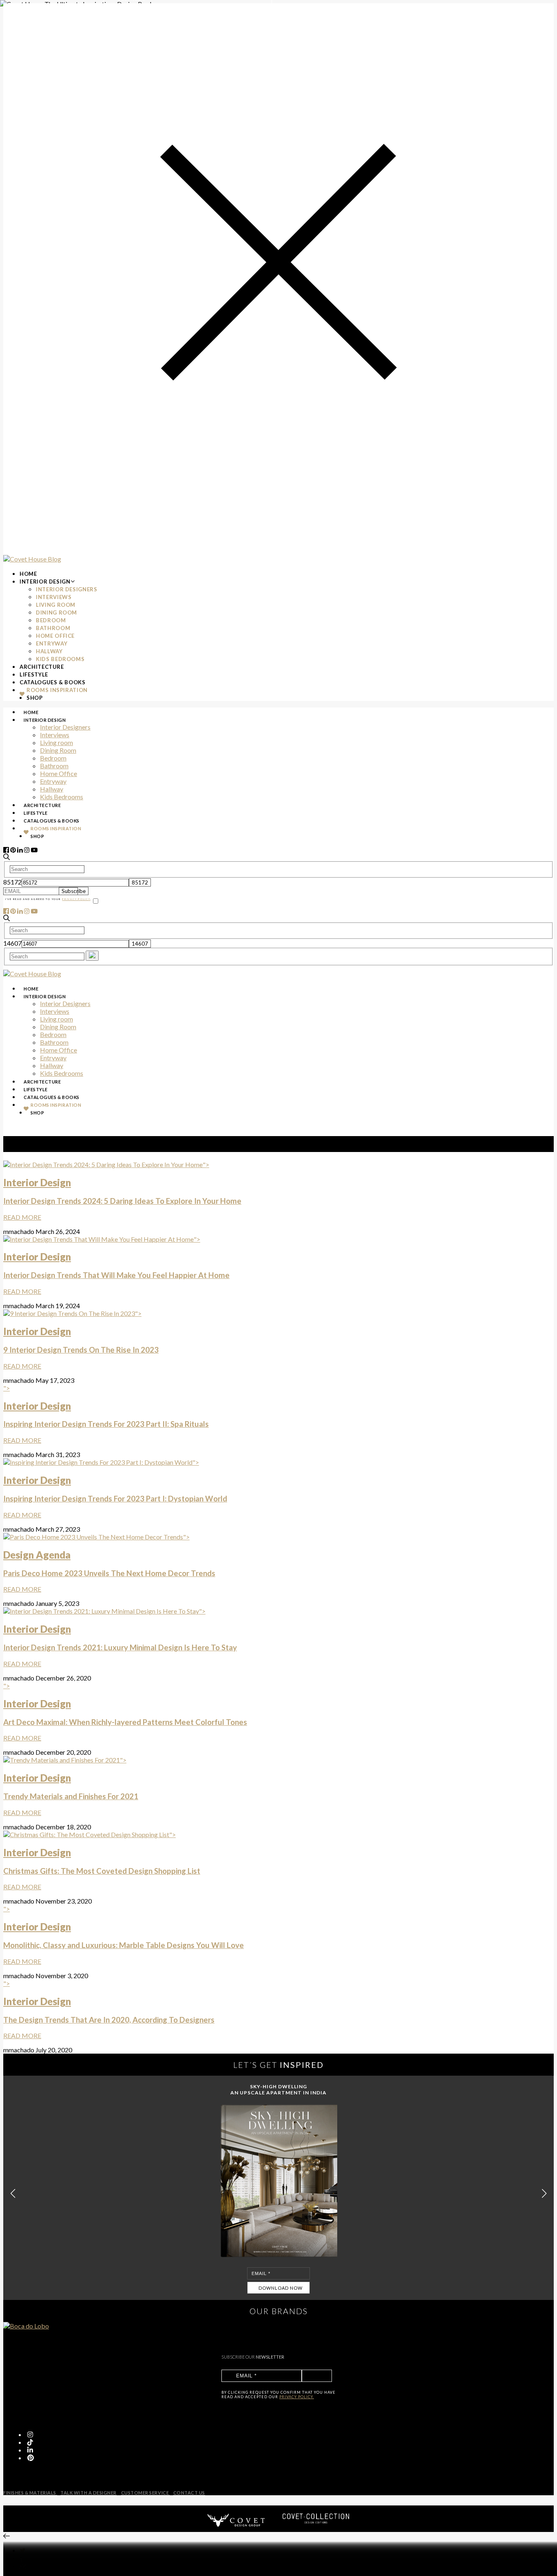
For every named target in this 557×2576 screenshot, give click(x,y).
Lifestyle (34, 674)
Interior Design (45, 582)
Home (28, 574)
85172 (12, 882)
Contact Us (189, 2493)
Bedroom (51, 620)
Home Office (55, 636)
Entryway (52, 643)
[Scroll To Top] (7, 2536)
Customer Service (146, 2493)
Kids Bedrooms (60, 659)
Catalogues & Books (53, 682)
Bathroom (53, 628)
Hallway (49, 651)
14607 (12, 943)
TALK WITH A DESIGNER (88, 2493)
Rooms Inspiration (57, 690)
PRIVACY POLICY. (297, 2397)
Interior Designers (67, 589)
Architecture (42, 667)
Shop (35, 698)
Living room (56, 605)
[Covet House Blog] (32, 559)
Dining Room (56, 612)
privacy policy (76, 899)
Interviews (54, 597)
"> (122, 1191)
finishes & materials (30, 2493)
